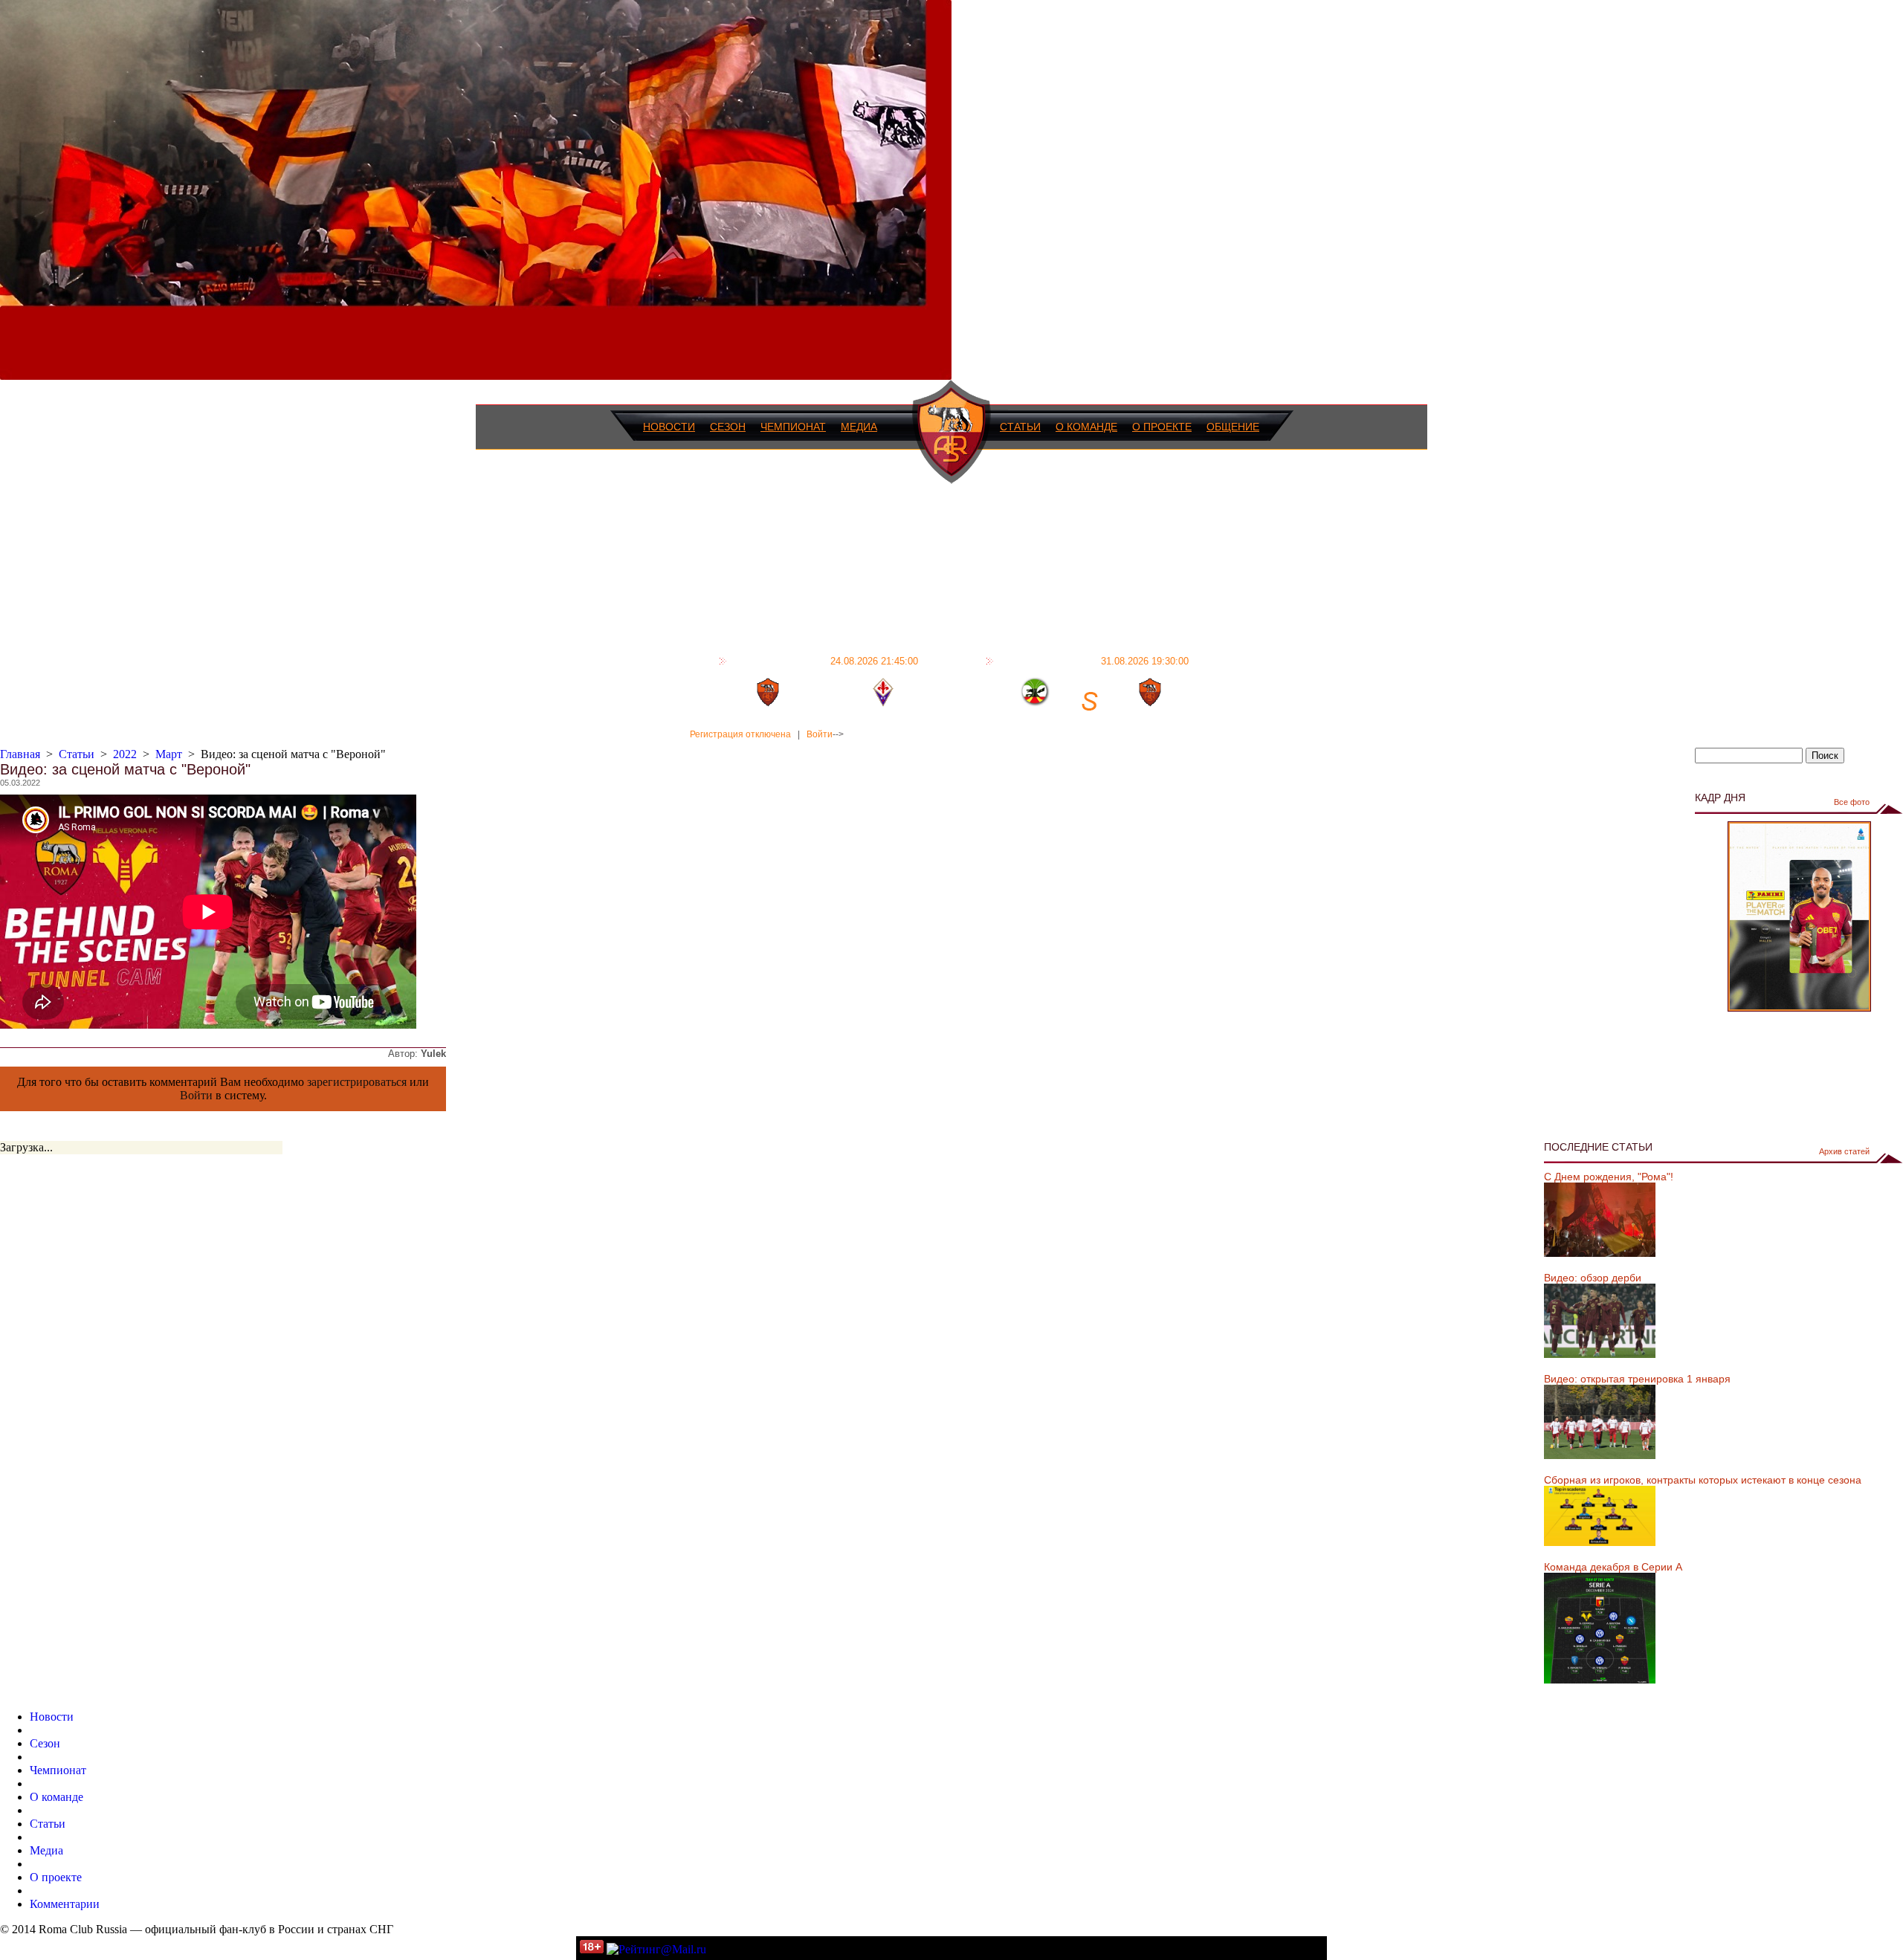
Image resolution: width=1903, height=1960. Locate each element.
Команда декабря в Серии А (1613, 1567)
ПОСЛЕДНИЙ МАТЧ (824, 661)
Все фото (1852, 802)
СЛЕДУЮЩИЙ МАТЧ (1093, 661)
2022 (125, 754)
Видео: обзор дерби (1593, 1278)
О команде (1086, 427)
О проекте (1162, 427)
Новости (669, 427)
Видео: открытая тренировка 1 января (1637, 1379)
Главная (20, 754)
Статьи (1020, 427)
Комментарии (65, 1904)
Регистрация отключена (740, 734)
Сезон (728, 427)
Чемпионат (793, 427)
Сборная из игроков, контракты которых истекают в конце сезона (1703, 1480)
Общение (1233, 427)
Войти (820, 734)
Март (169, 754)
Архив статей (1844, 1151)
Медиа (859, 427)
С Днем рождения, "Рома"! (1609, 1177)
